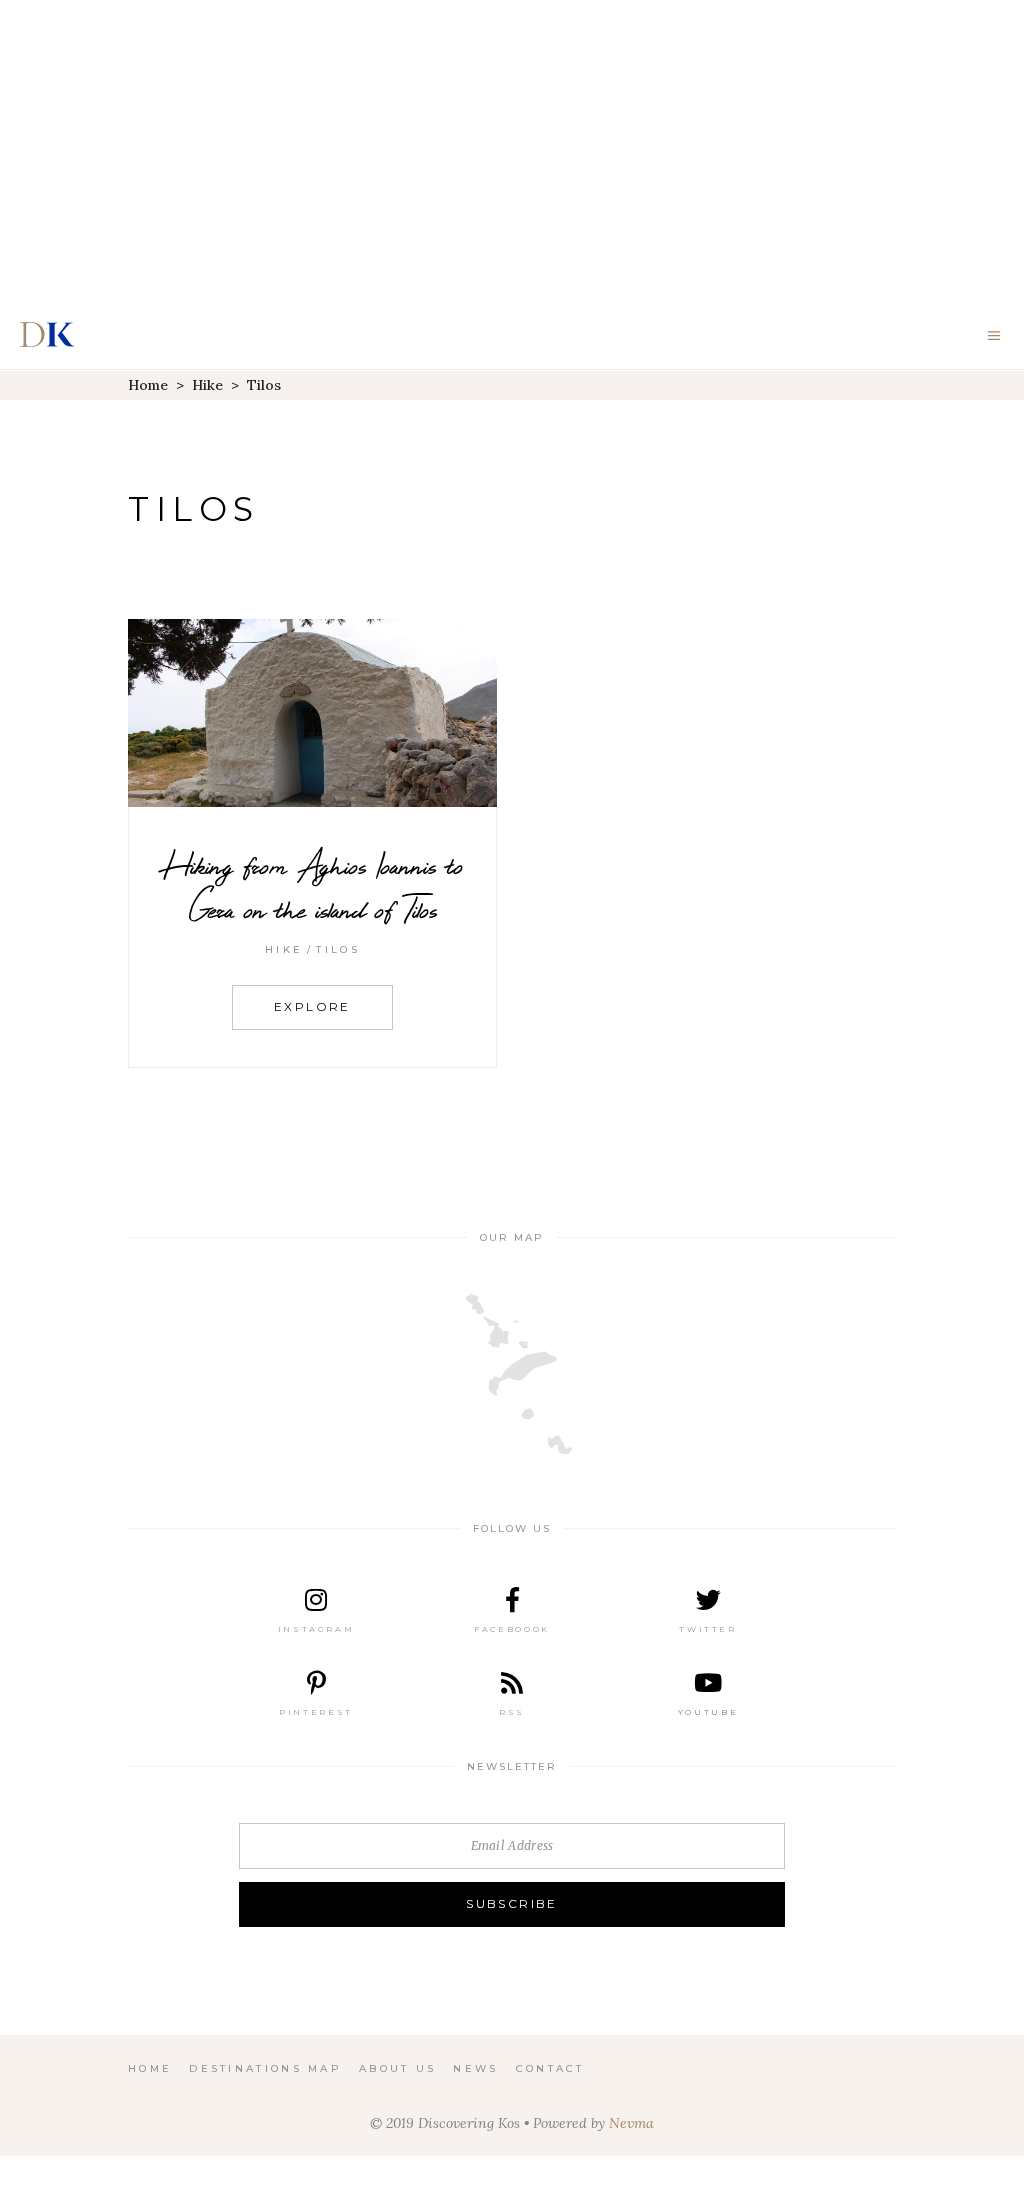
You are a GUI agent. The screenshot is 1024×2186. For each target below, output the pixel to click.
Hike (207, 385)
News (475, 2068)
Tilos (338, 949)
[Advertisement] (512, 150)
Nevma (631, 2123)
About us (397, 2068)
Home (148, 385)
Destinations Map (265, 2068)
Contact (550, 2068)
